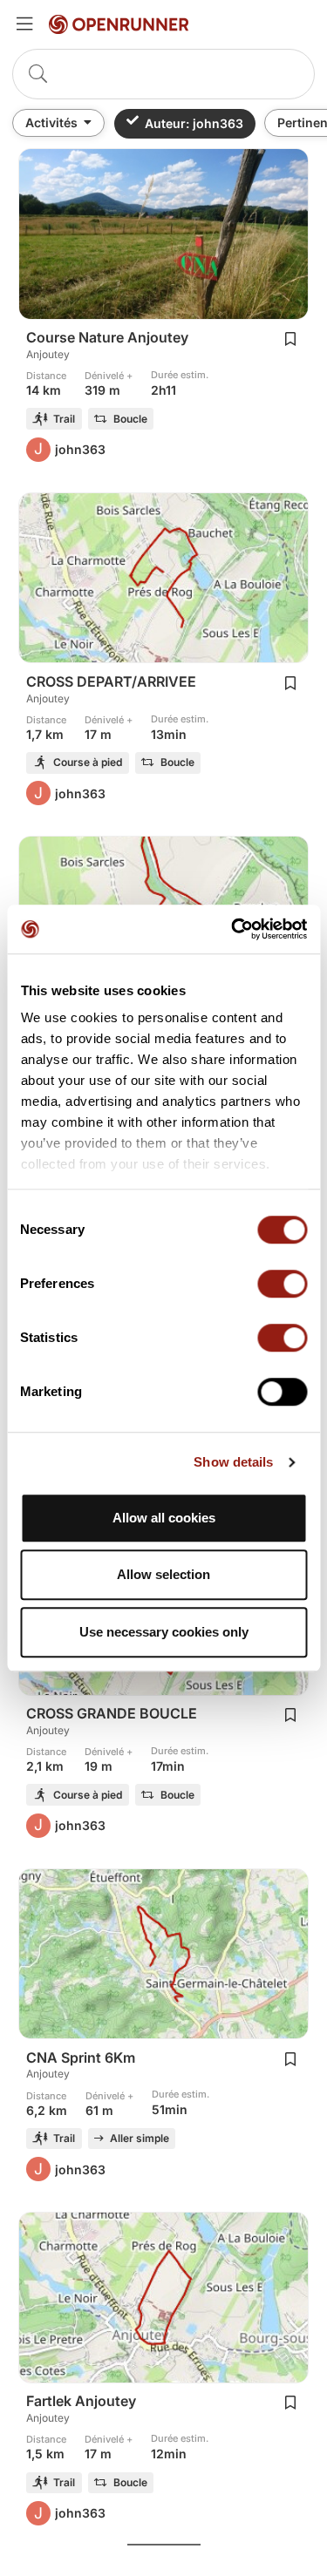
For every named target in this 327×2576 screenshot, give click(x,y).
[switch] (282, 1284)
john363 (80, 449)
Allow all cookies (164, 1518)
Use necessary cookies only (164, 1632)
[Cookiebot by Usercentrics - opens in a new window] (233, 929)
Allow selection (163, 1574)
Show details (233, 1462)
